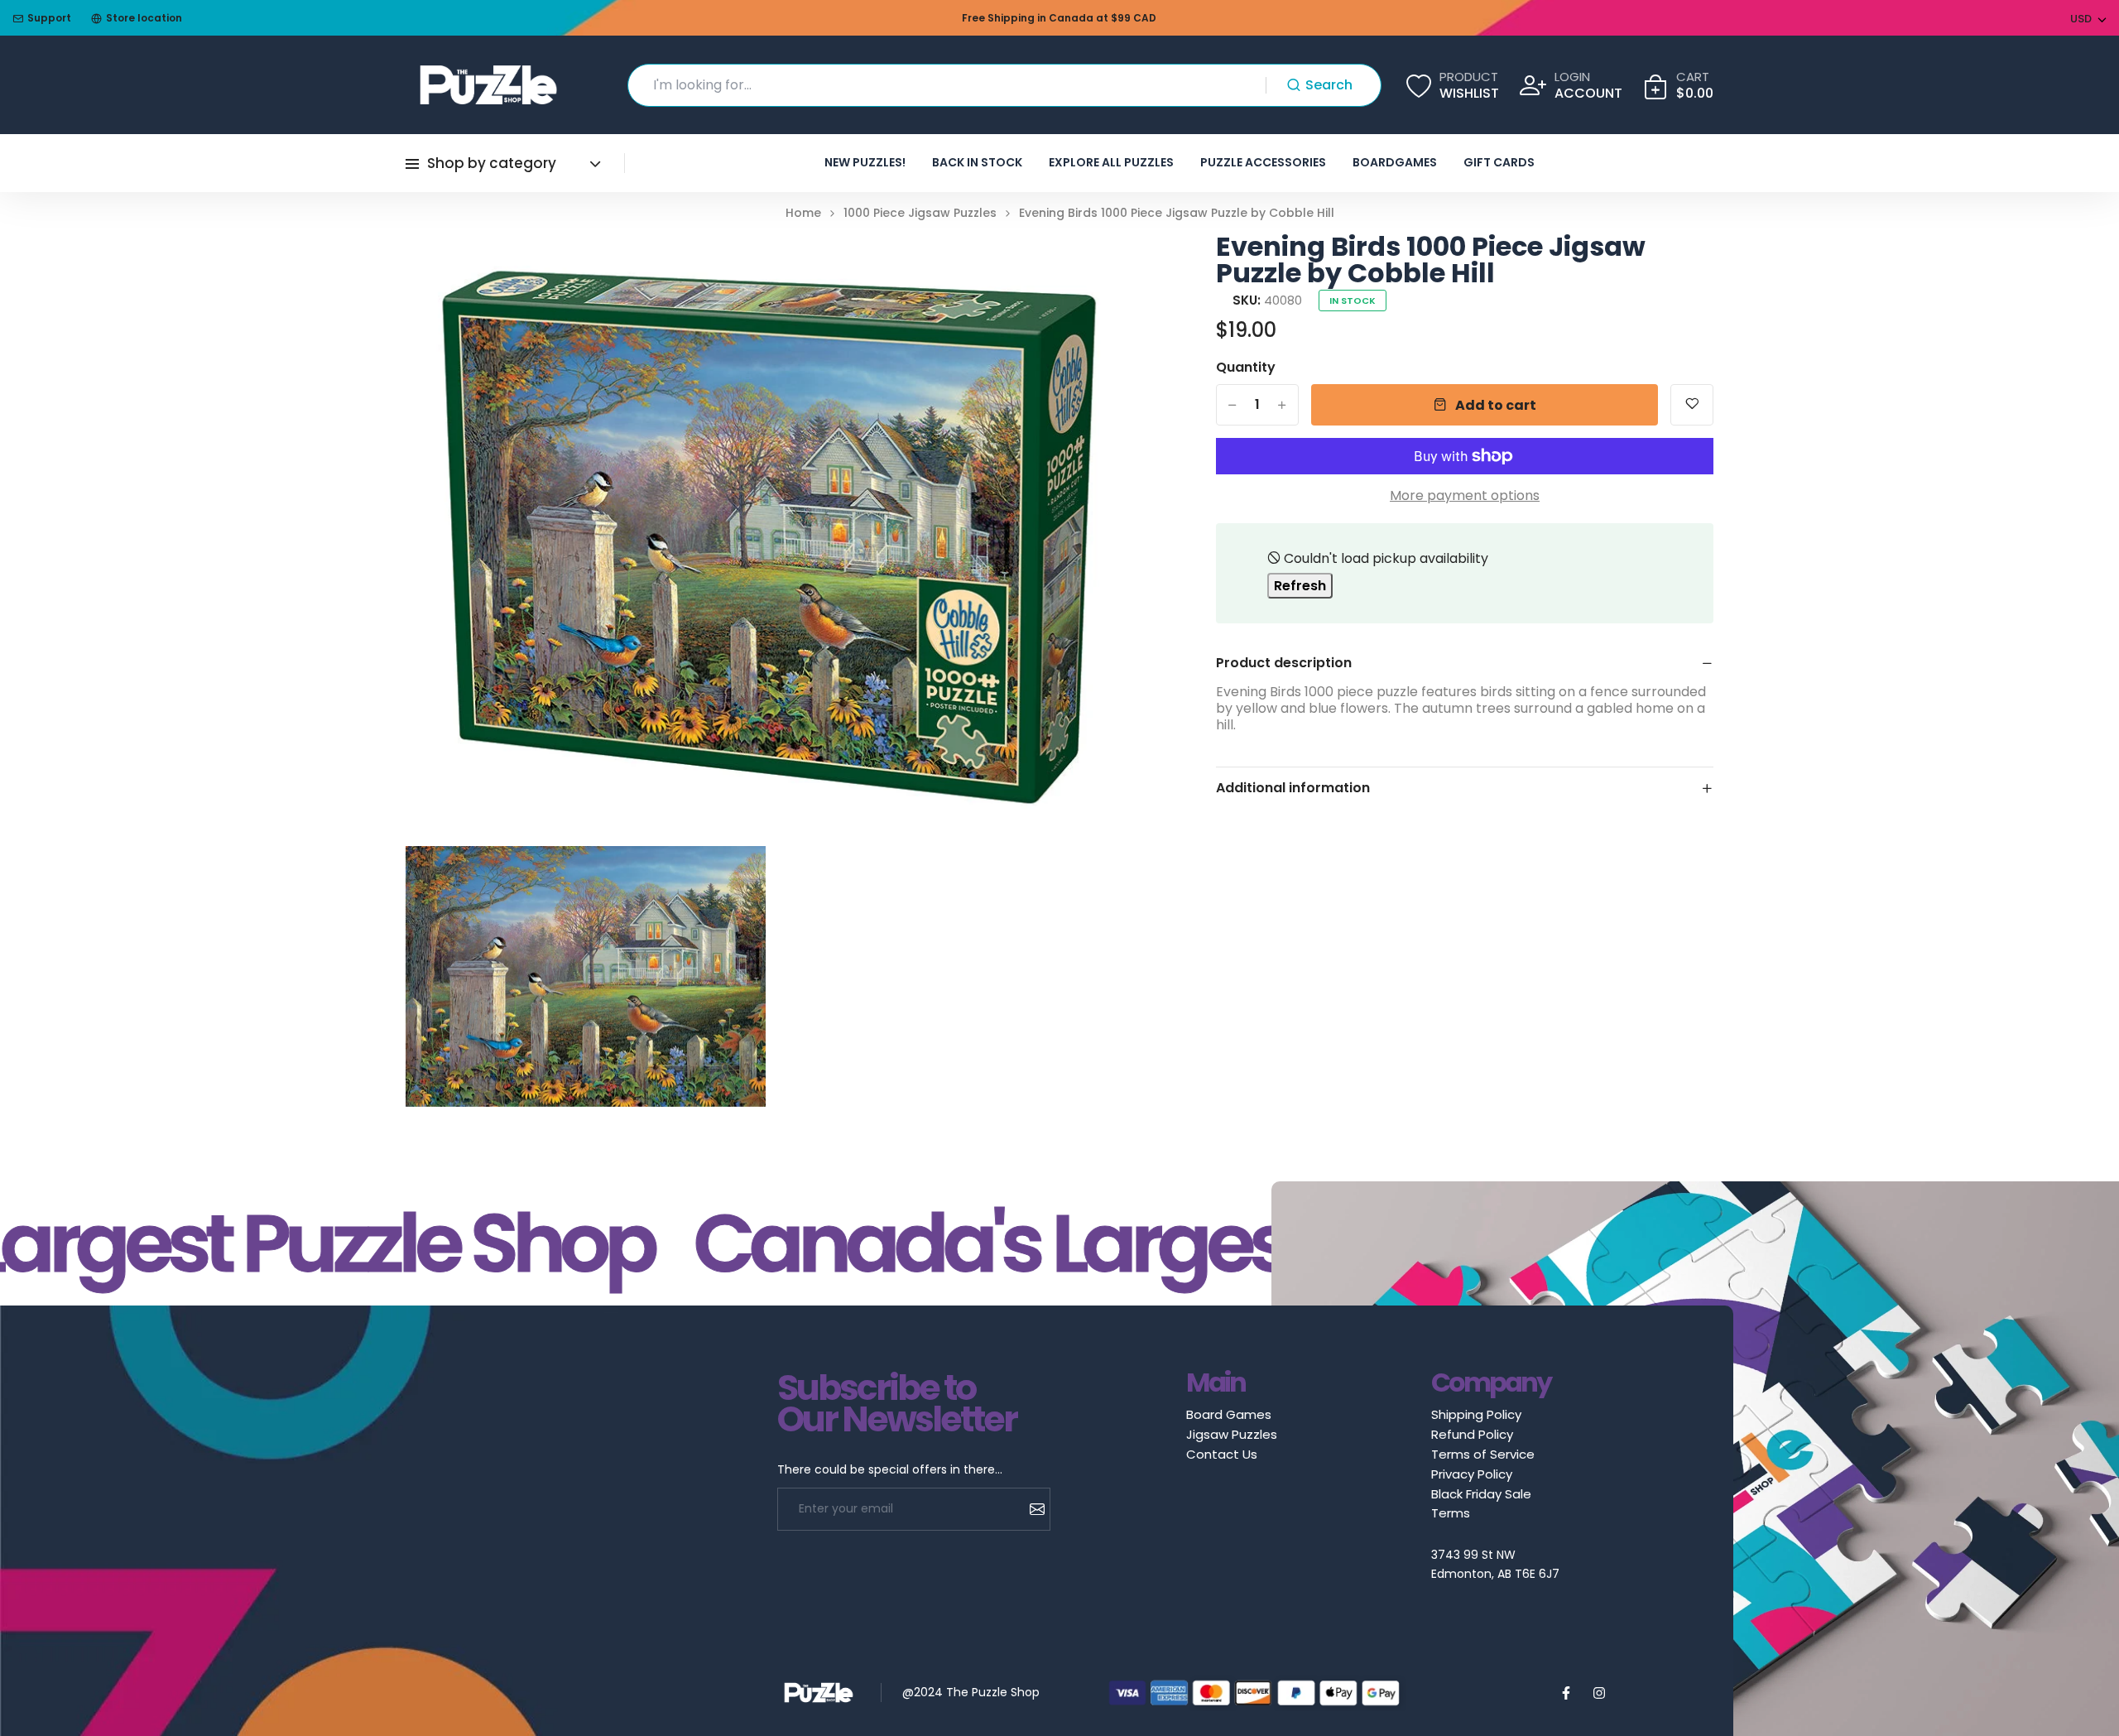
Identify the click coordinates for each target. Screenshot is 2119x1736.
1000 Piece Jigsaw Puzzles (920, 213)
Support (49, 18)
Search (1329, 85)
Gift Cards (1499, 162)
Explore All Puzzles (1111, 162)
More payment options (1465, 496)
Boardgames (1395, 162)
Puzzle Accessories (1263, 162)
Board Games (1229, 1414)
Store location (144, 18)
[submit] (1031, 1509)
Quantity (1246, 368)
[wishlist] (1692, 405)
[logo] (488, 85)
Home (803, 213)
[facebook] (1566, 1693)
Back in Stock (977, 162)
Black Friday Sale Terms (1481, 1503)
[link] (1108, 267)
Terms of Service (1483, 1454)
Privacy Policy (1472, 1474)
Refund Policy (1472, 1434)
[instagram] (1599, 1693)
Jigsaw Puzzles (1232, 1434)
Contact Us (1222, 1454)
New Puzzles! (865, 162)
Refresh (1300, 586)
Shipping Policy (1476, 1414)
